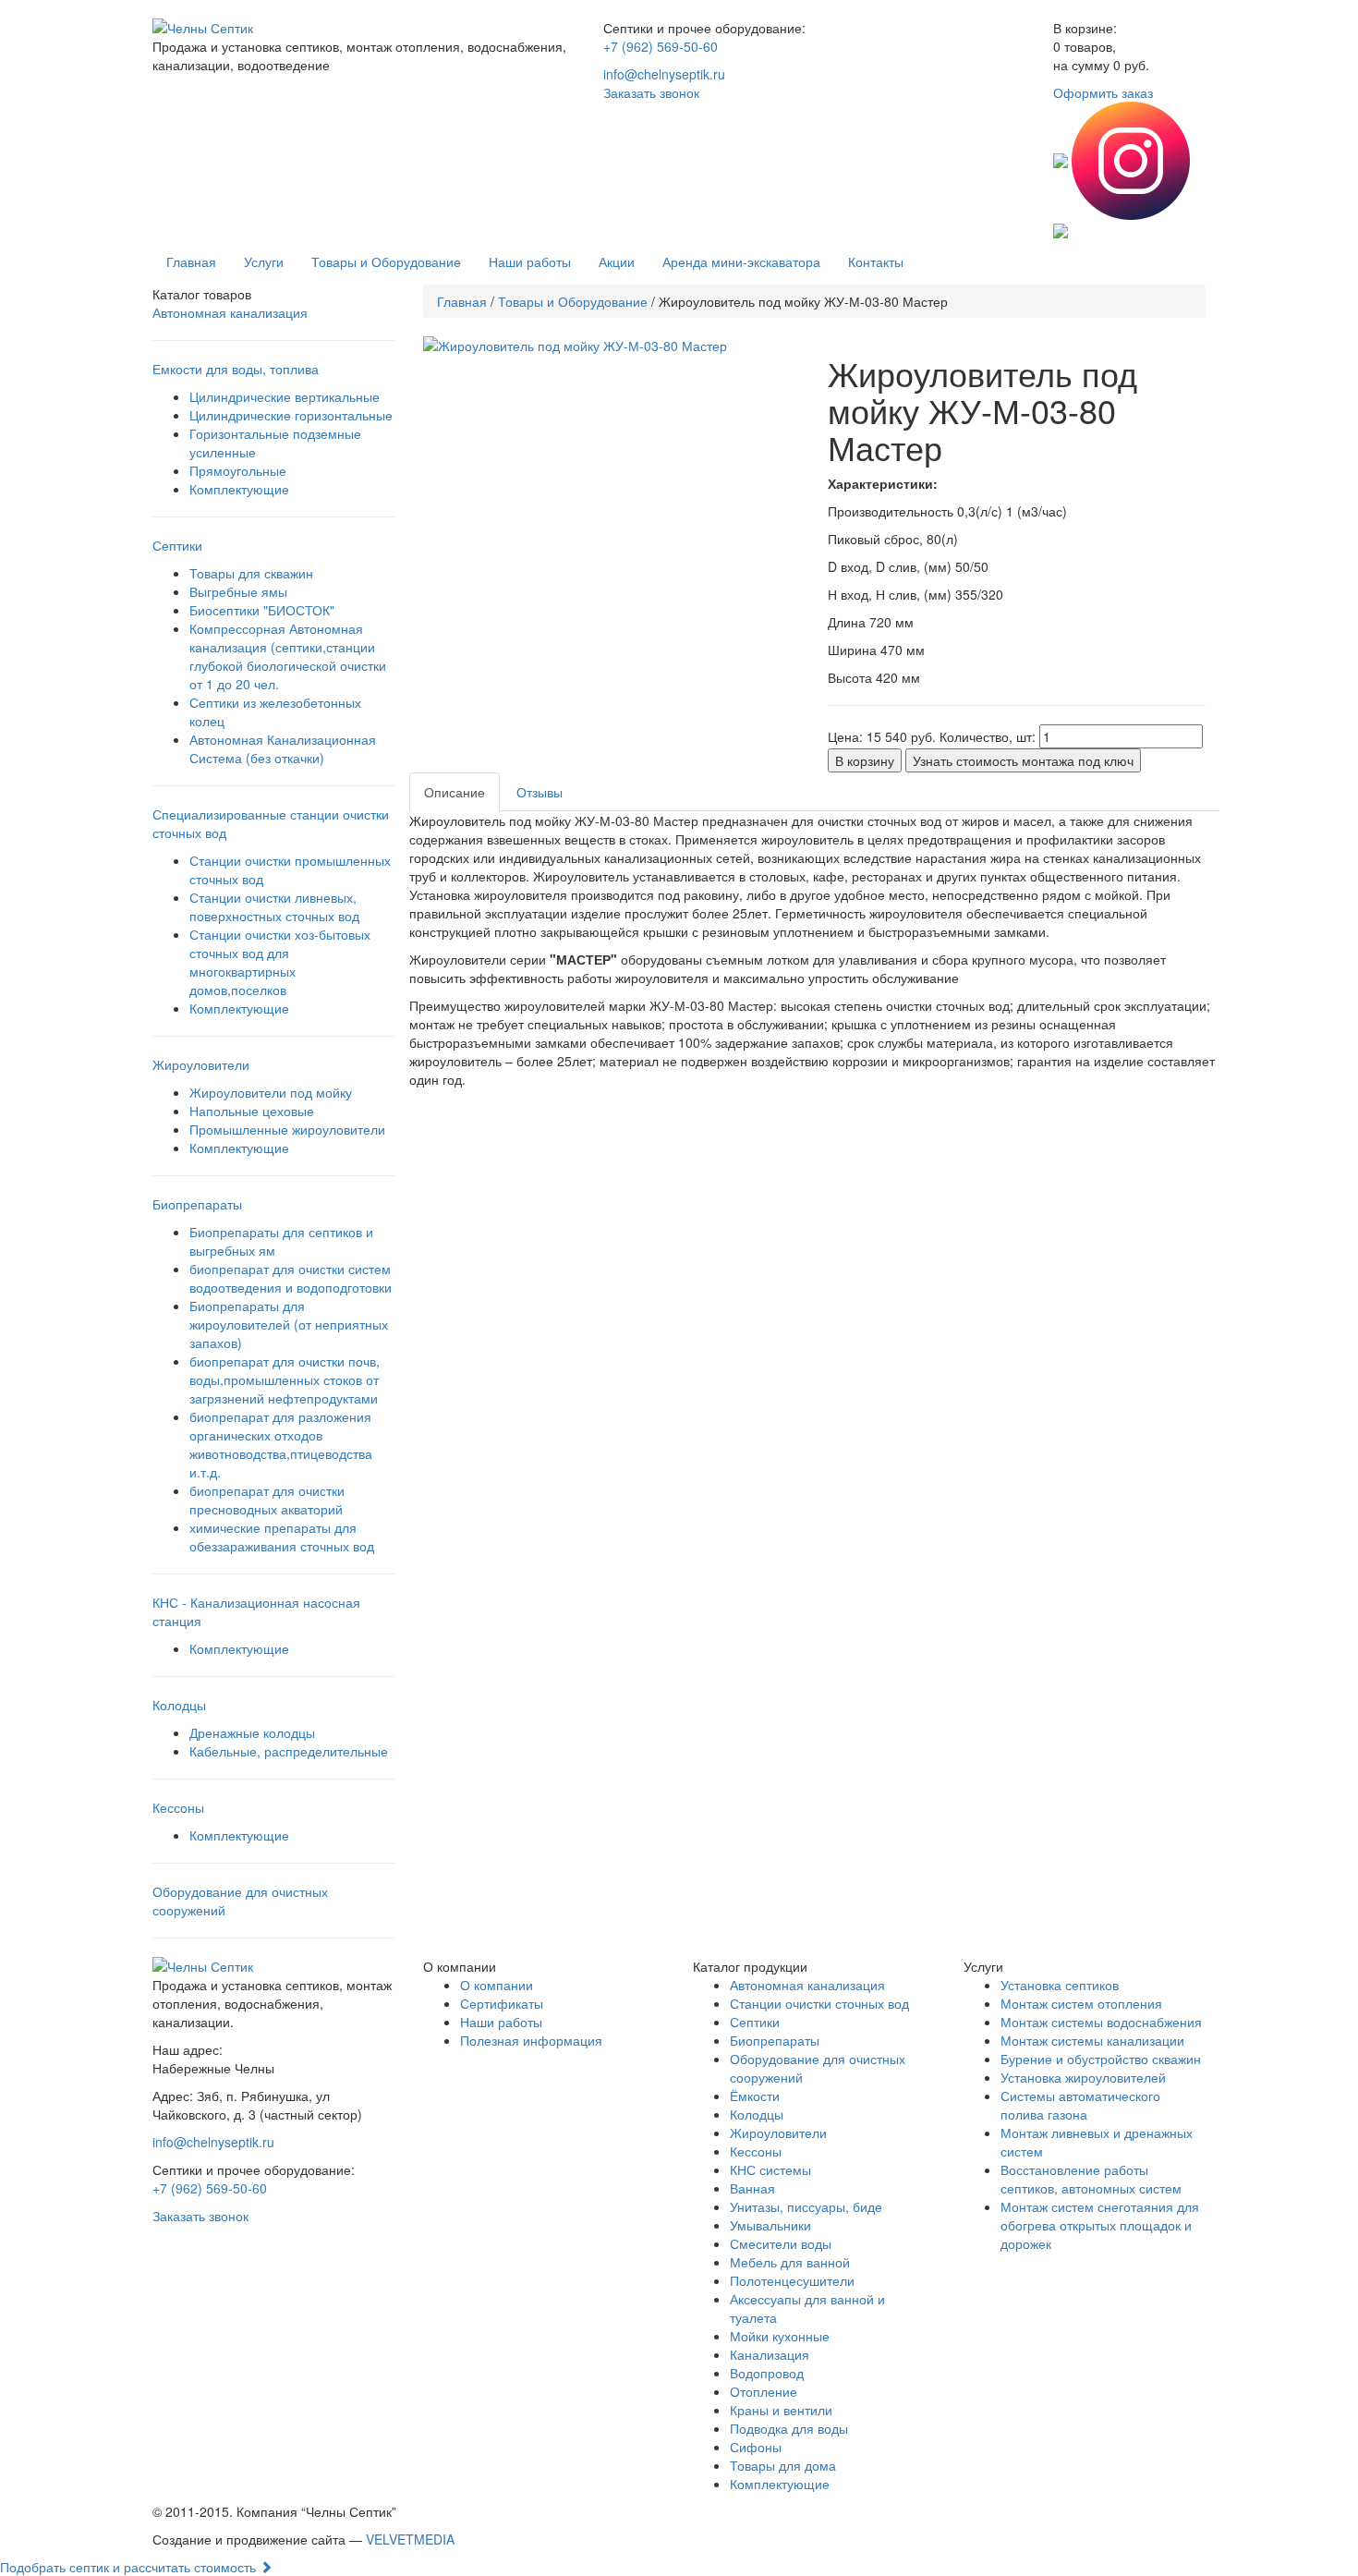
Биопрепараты (775, 2040)
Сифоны (756, 2447)
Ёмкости (755, 2096)
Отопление (764, 2391)
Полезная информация (531, 2040)
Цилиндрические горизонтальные (291, 415)
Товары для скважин (251, 573)
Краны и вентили (781, 2410)
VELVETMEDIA (410, 2539)
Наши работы (530, 261)
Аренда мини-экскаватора (741, 261)
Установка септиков (1060, 1985)
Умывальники (770, 2225)
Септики (755, 2022)
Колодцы (757, 2114)
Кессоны (756, 2151)
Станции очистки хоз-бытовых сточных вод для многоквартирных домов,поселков (280, 962)
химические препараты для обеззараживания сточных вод (282, 1537)
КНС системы (770, 2169)
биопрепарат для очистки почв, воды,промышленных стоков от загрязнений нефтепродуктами (285, 1379)
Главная (191, 261)
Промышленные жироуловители (287, 1129)
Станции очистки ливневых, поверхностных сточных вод (274, 906)
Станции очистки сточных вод (819, 2003)
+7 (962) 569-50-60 (661, 46)
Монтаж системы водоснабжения (1101, 2022)
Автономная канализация (230, 312)
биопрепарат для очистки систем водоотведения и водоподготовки (291, 1278)
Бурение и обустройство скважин (1101, 2059)
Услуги (264, 261)
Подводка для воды (789, 2428)
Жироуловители (778, 2132)
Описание (455, 792)
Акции (617, 261)
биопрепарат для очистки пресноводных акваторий (267, 1500)
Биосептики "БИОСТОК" (262, 610)
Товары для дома (783, 2465)
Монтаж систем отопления (1081, 2003)
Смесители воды (781, 2243)
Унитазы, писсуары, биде (806, 2206)
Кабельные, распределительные (289, 1751)
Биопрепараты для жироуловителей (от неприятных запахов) (289, 1324)
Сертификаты (502, 2003)
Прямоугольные (238, 470)
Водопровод (767, 2373)
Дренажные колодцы (252, 1732)
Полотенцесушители (792, 2280)
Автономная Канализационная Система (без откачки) (283, 748)
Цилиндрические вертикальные (285, 396)
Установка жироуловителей (1083, 2077)
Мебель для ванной (790, 2262)
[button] (612, 346)
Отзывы (540, 792)
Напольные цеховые (252, 1111)
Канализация (770, 2354)
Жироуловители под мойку (271, 1092)
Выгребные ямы (238, 591)
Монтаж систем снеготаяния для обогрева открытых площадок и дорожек (1100, 2225)
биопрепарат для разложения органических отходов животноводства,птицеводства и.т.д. (281, 1444)
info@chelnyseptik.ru (664, 74)
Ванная (752, 2188)
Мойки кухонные (780, 2336)
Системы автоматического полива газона (1080, 2105)
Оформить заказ (1103, 92)
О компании (497, 1985)
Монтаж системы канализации (1092, 2040)
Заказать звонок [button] (651, 92)
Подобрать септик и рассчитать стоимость (130, 2567)
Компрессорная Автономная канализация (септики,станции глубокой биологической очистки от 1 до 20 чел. (288, 656)
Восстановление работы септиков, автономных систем (1091, 2179)
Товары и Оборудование (386, 261)
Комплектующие (239, 489)
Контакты (876, 261)
